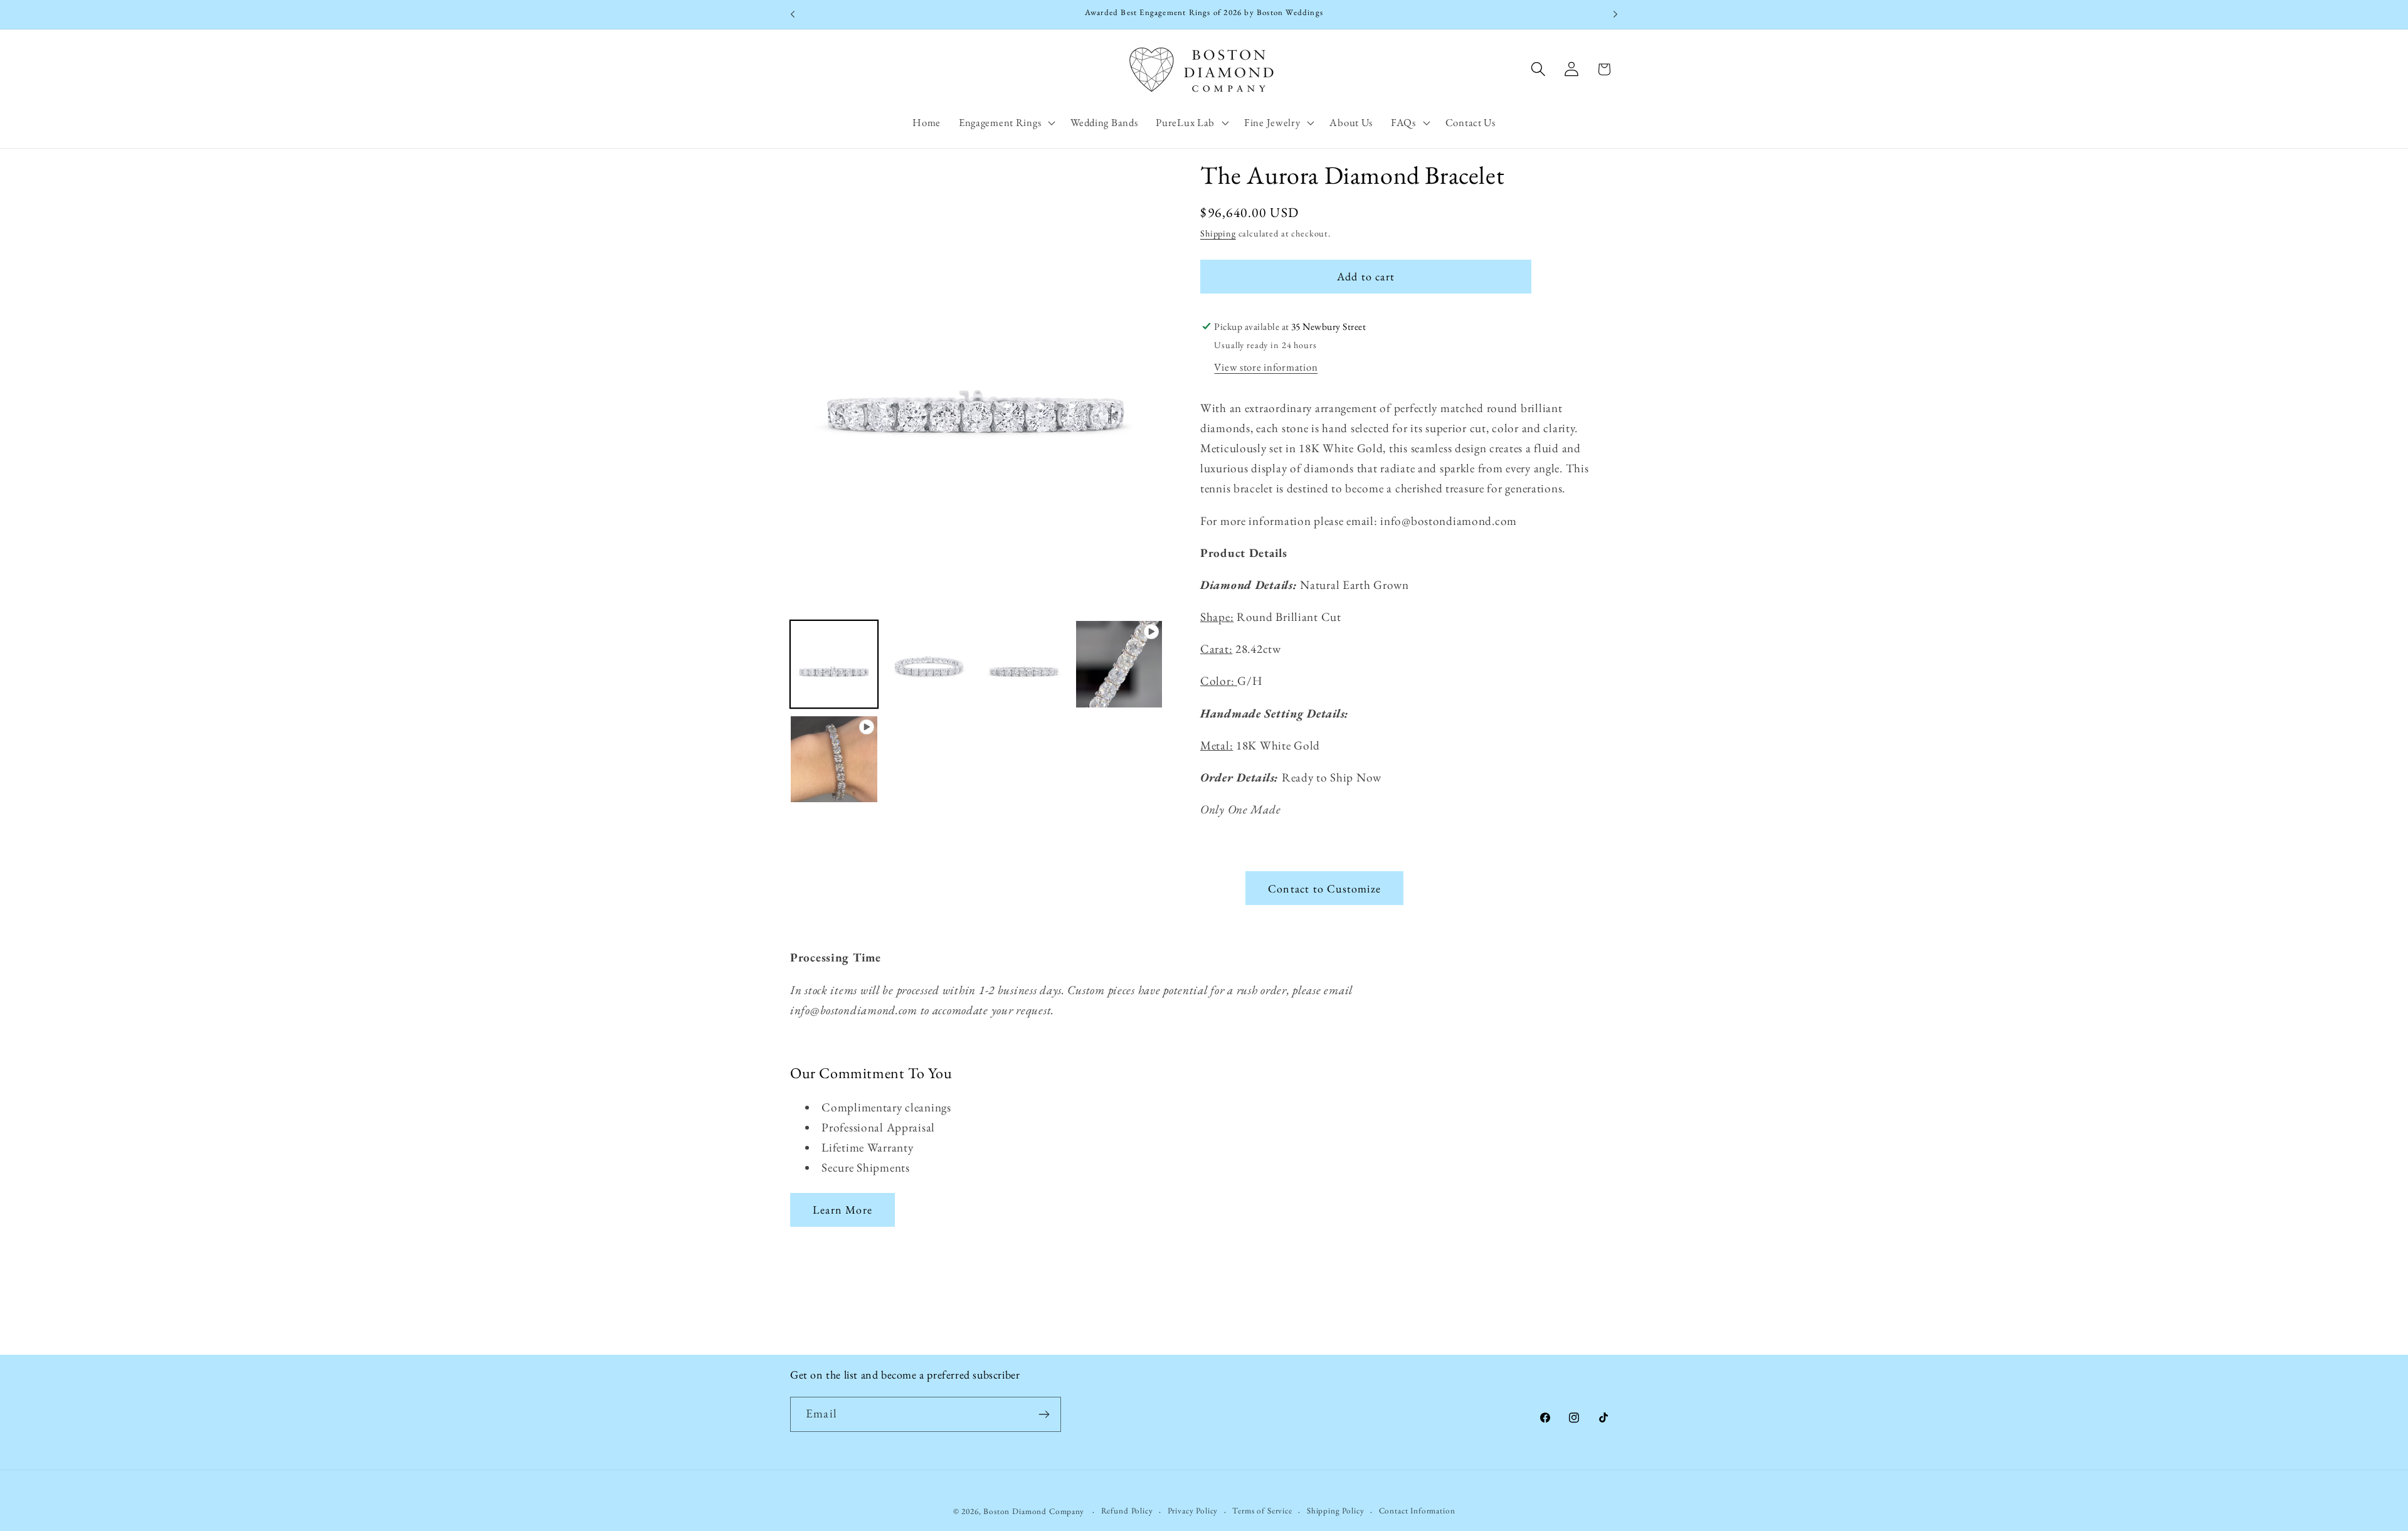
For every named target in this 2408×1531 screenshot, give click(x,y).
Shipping (1218, 233)
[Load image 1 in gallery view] (834, 664)
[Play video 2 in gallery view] (834, 760)
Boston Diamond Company (1035, 1511)
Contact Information (1417, 1511)
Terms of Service (1262, 1511)
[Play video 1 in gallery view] (1119, 664)
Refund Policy (1127, 1511)
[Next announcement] (1615, 14)
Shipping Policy (1336, 1511)
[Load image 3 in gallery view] (1024, 664)
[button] (1005, 122)
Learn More (842, 1210)
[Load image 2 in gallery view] (929, 664)
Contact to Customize (1324, 888)
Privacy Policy (1193, 1511)
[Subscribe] (1044, 1414)
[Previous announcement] (793, 14)
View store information (1266, 367)
